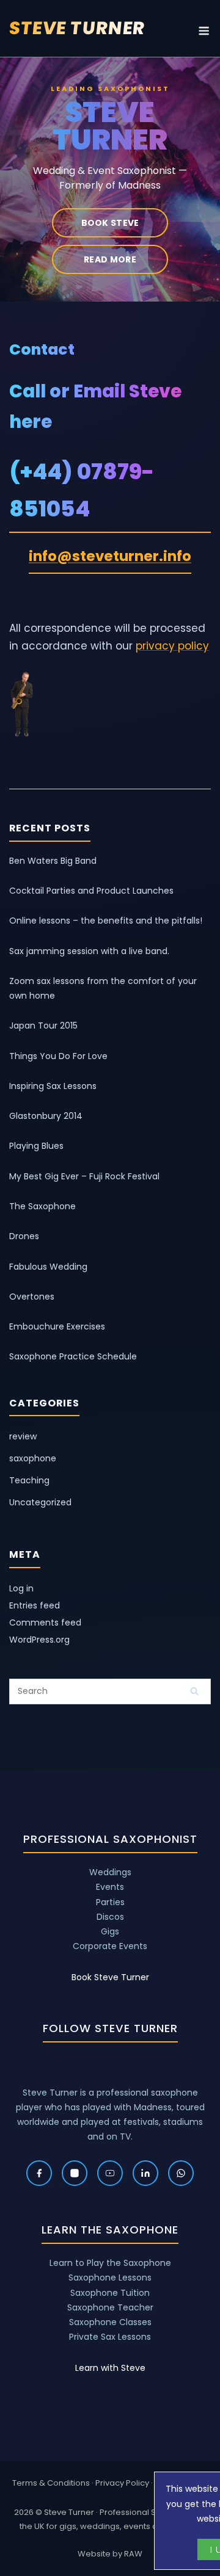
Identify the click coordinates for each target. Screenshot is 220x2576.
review (23, 1436)
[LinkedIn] (145, 2173)
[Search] (194, 1691)
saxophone (33, 1458)
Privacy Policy (122, 2483)
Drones (24, 1236)
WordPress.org (39, 1640)
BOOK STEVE (110, 223)
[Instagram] (75, 2173)
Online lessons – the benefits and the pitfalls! (106, 921)
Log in (21, 1588)
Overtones (32, 1297)
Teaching (29, 1480)
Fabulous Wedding (48, 1267)
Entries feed (35, 1605)
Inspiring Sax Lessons (53, 1086)
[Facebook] (39, 2173)
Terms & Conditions (51, 2483)
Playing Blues (36, 1146)
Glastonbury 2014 (46, 1116)
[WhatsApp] (181, 2173)
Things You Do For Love (58, 1056)
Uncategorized (40, 1502)
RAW (133, 2554)
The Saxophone (42, 1206)
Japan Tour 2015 (43, 1026)
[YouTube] (110, 2173)
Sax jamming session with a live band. (89, 951)
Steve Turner (77, 28)
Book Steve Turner (110, 1977)
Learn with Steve (110, 2368)
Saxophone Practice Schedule (73, 1356)
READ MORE (110, 259)
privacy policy (172, 646)
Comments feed (45, 1623)
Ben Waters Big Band (53, 861)
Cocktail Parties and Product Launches (91, 891)
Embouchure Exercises (57, 1326)
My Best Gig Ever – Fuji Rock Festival (84, 1176)
